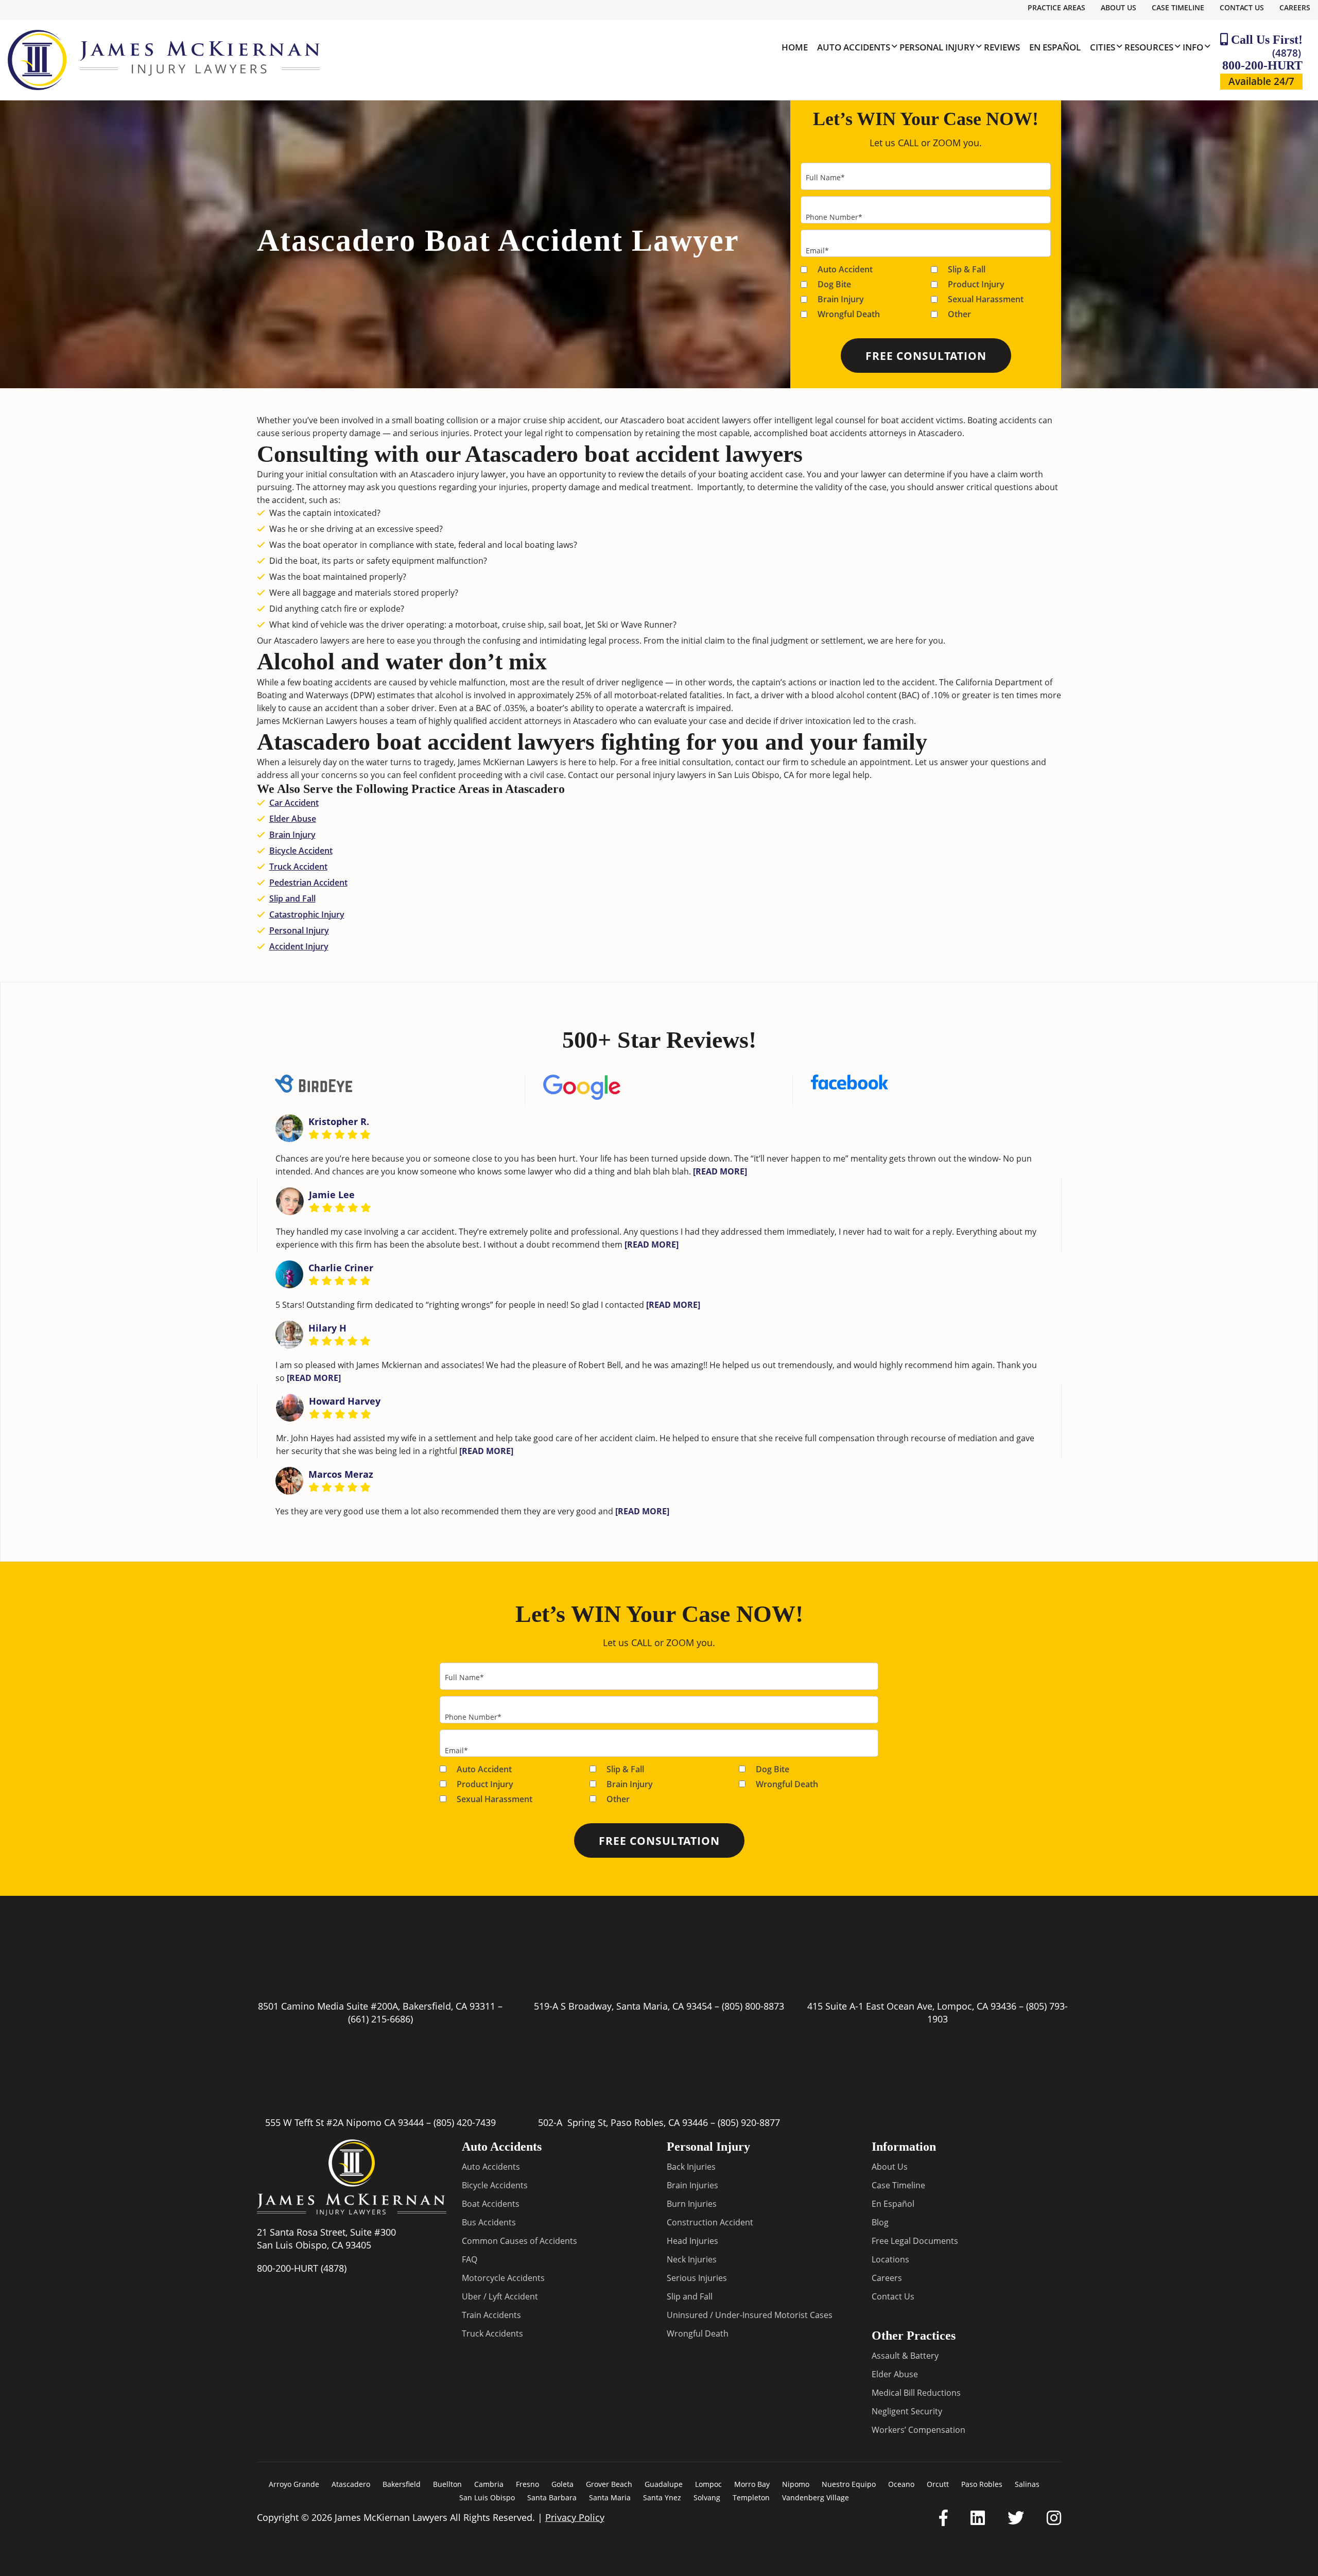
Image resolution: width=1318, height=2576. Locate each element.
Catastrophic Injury (307, 914)
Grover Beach (609, 2484)
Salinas (1027, 2484)
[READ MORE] (720, 1171)
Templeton (751, 2497)
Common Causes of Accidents (519, 2240)
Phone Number (834, 217)
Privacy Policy (575, 2517)
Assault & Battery (905, 2355)
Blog (880, 2222)
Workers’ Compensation (918, 2429)
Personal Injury (299, 930)
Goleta (562, 2484)
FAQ (470, 2259)
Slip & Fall (967, 269)
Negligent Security (907, 2411)
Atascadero (351, 2484)
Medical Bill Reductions (916, 2392)
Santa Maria (610, 2497)
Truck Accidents (492, 2333)
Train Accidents (491, 2314)
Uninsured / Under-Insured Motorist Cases (750, 2314)
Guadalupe (664, 2484)
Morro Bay (752, 2484)
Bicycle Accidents (495, 2185)
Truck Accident (298, 867)
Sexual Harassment (986, 299)
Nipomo (796, 2484)
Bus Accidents (489, 2222)
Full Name (825, 177)
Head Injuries (692, 2240)
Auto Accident (845, 269)
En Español (893, 2203)
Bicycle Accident (301, 851)
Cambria (489, 2484)
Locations (890, 2259)
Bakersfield (402, 2484)
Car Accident (294, 803)
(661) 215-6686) (380, 2019)
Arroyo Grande (294, 2484)
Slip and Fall (292, 898)
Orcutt (938, 2484)
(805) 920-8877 (749, 2122)
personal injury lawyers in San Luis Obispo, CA (705, 775)
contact (750, 762)
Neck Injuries (692, 2259)
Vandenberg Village (816, 2497)
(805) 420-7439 (465, 2122)
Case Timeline (1178, 7)
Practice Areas (1056, 7)
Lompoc (708, 2484)
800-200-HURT (1262, 59)
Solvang (707, 2497)
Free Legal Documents (915, 2240)
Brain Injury (841, 299)
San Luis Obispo (487, 2497)
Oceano (901, 2484)
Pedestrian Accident (308, 883)
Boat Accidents (491, 2203)
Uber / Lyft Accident (500, 2296)
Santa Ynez (662, 2497)
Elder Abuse (293, 819)
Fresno (527, 2484)
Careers (1295, 7)
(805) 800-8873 (753, 2006)
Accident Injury (299, 946)
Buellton (447, 2484)
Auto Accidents (491, 2166)
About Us (1118, 7)
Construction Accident (710, 2222)
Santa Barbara (552, 2497)
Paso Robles (982, 2484)
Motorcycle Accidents (503, 2277)
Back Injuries (691, 2166)
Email (817, 250)
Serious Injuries (697, 2277)
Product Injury (976, 284)
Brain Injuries (692, 2185)
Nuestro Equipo (849, 2484)
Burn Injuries (692, 2203)
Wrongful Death (849, 314)
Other (959, 314)
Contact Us (1242, 7)
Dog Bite (834, 284)
